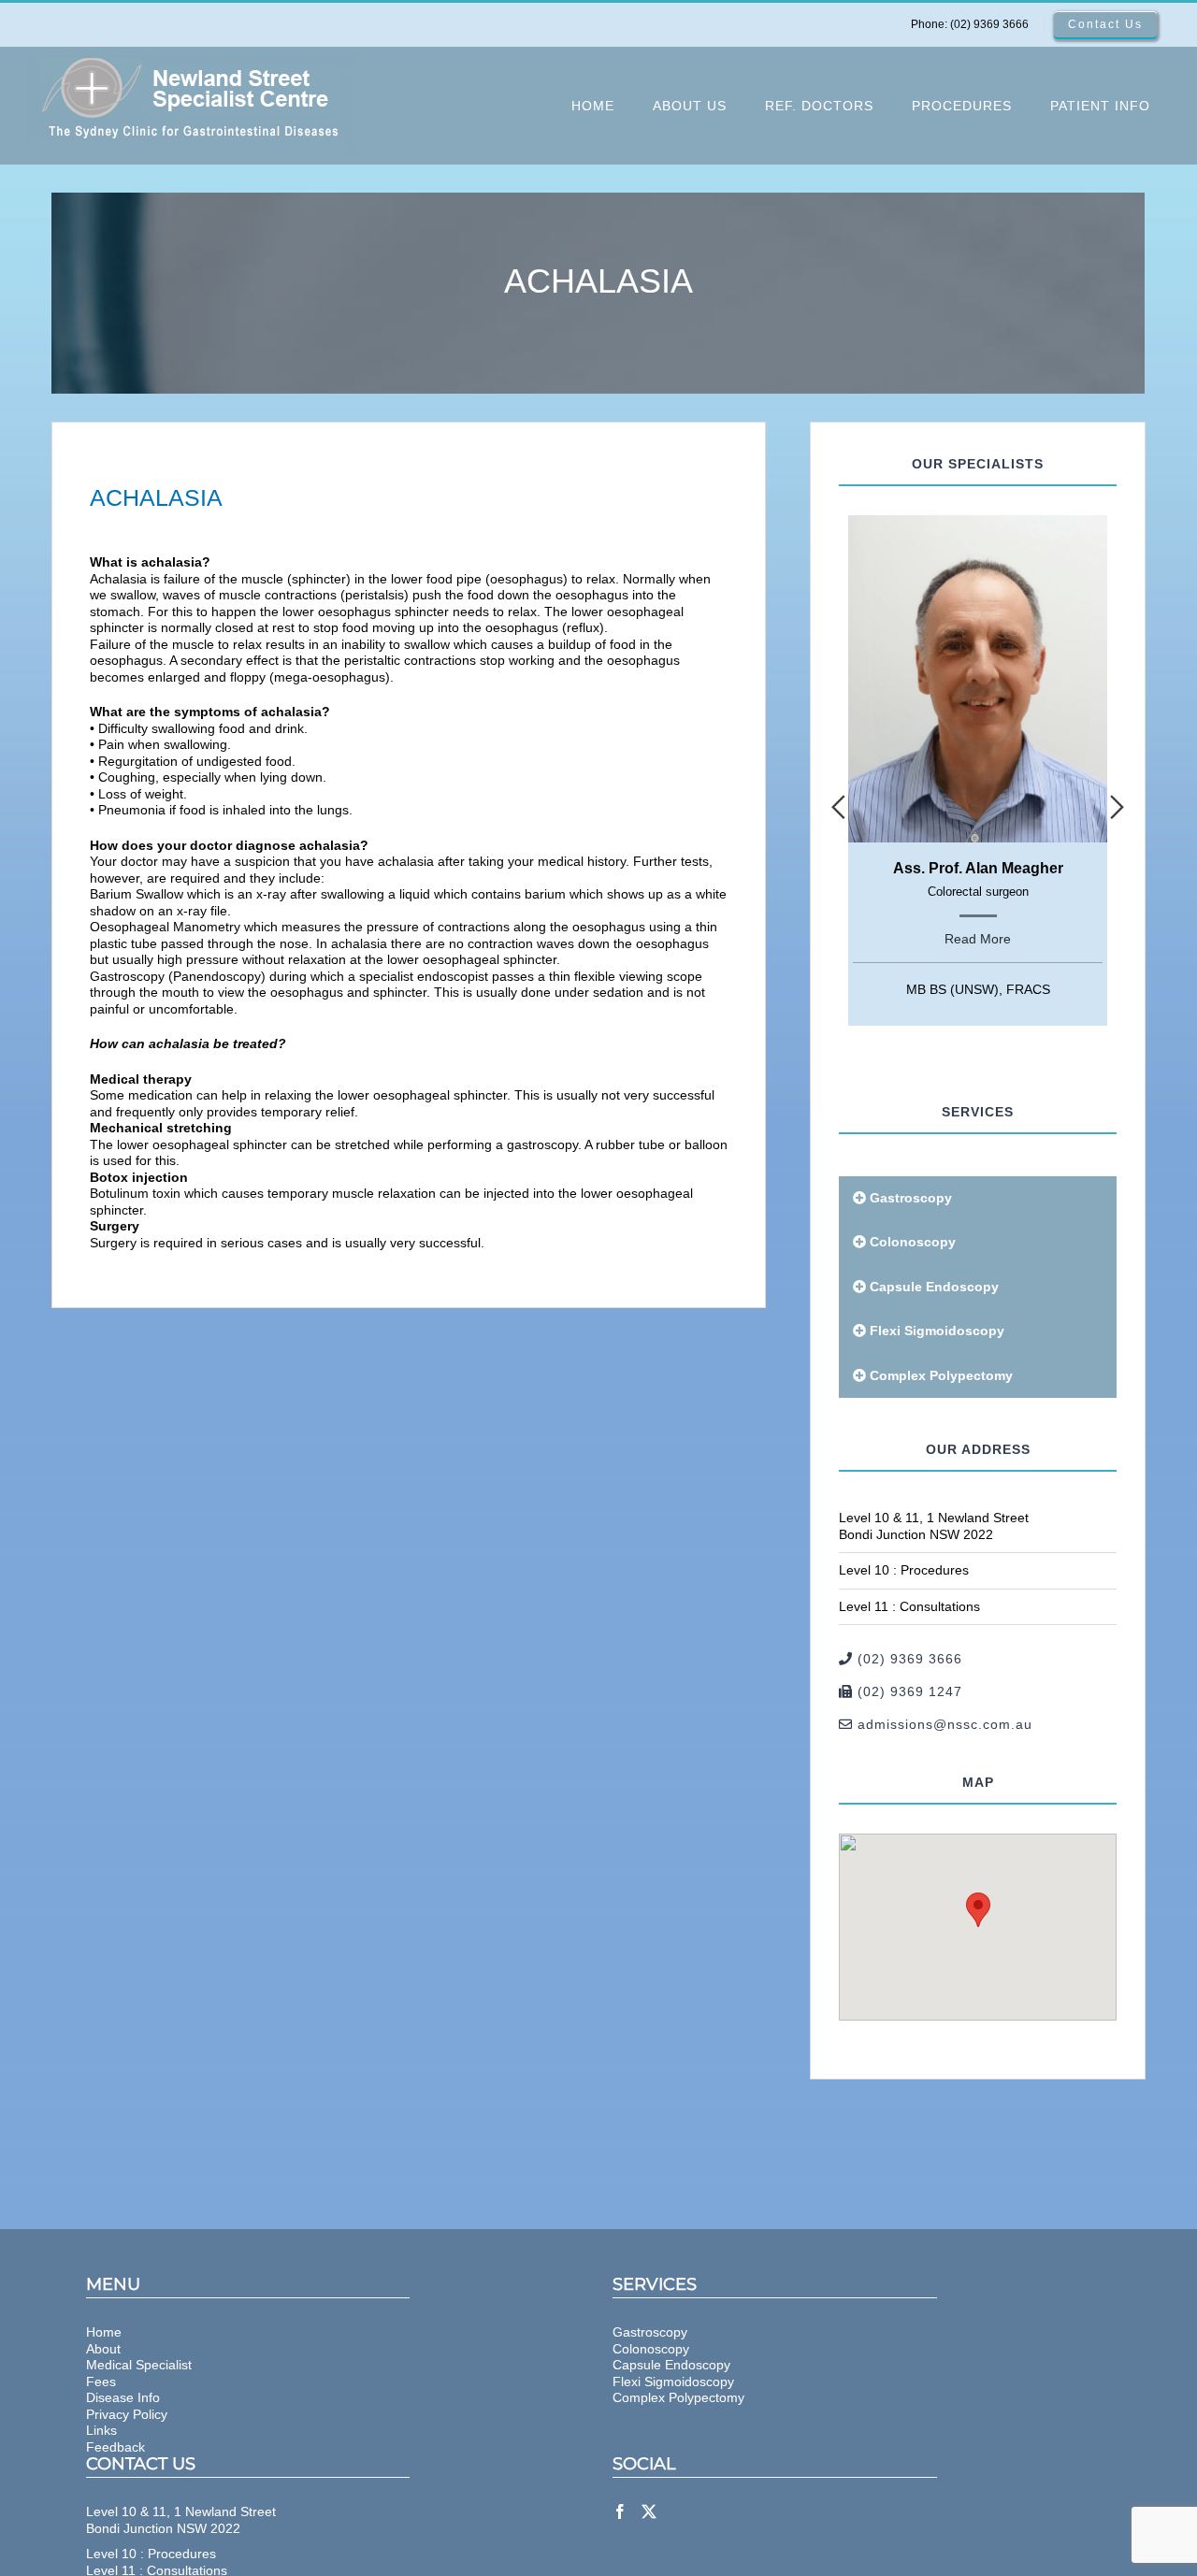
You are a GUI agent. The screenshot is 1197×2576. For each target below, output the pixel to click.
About (103, 2349)
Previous (838, 807)
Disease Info (123, 2397)
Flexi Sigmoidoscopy (937, 1331)
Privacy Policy (127, 2414)
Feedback (115, 2447)
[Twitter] (649, 2511)
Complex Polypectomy (941, 1375)
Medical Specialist (139, 2365)
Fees (101, 2382)
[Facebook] (620, 2511)
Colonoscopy (913, 1242)
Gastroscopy (911, 1198)
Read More (978, 939)
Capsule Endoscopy (934, 1287)
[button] (978, 1910)
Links (101, 2430)
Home (104, 2332)
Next (1117, 807)
